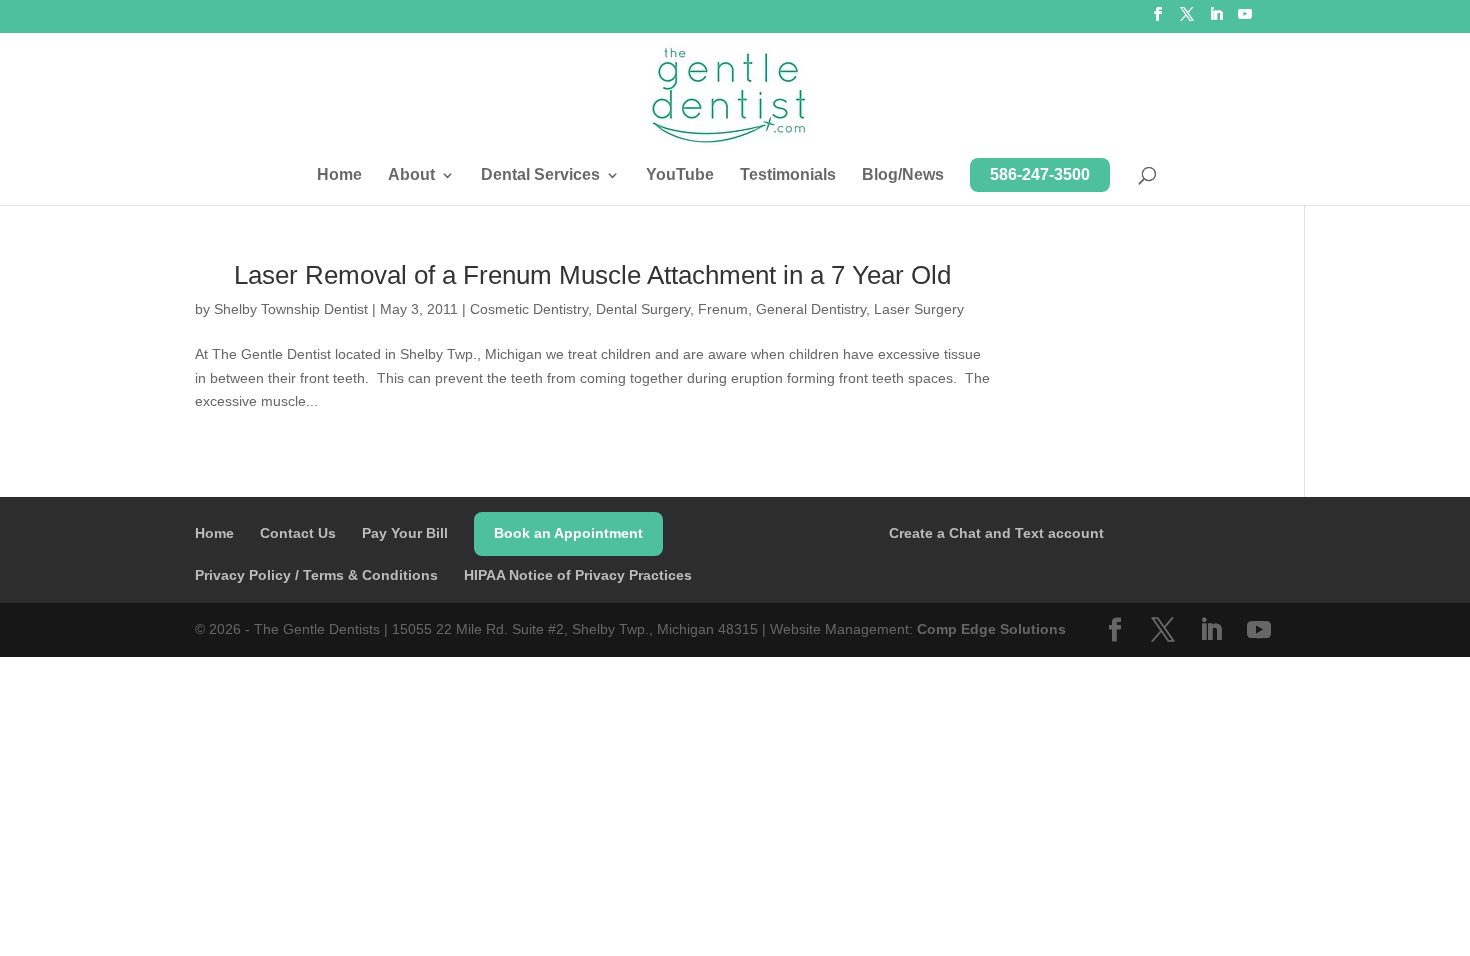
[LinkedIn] (1216, 20)
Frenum (723, 309)
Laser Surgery (919, 309)
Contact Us (298, 533)
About (411, 175)
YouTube (680, 175)
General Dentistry (811, 309)
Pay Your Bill (405, 533)
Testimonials (788, 175)
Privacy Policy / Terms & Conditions (316, 575)
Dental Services (540, 175)
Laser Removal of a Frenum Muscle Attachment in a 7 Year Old (592, 275)
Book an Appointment (568, 533)
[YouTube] (1245, 20)
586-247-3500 (1040, 174)
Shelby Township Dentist (291, 309)
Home (339, 175)
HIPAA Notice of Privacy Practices (578, 575)
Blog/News (903, 175)
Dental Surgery (643, 309)
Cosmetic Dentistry (529, 309)
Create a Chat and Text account (996, 533)
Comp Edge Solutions (991, 629)
